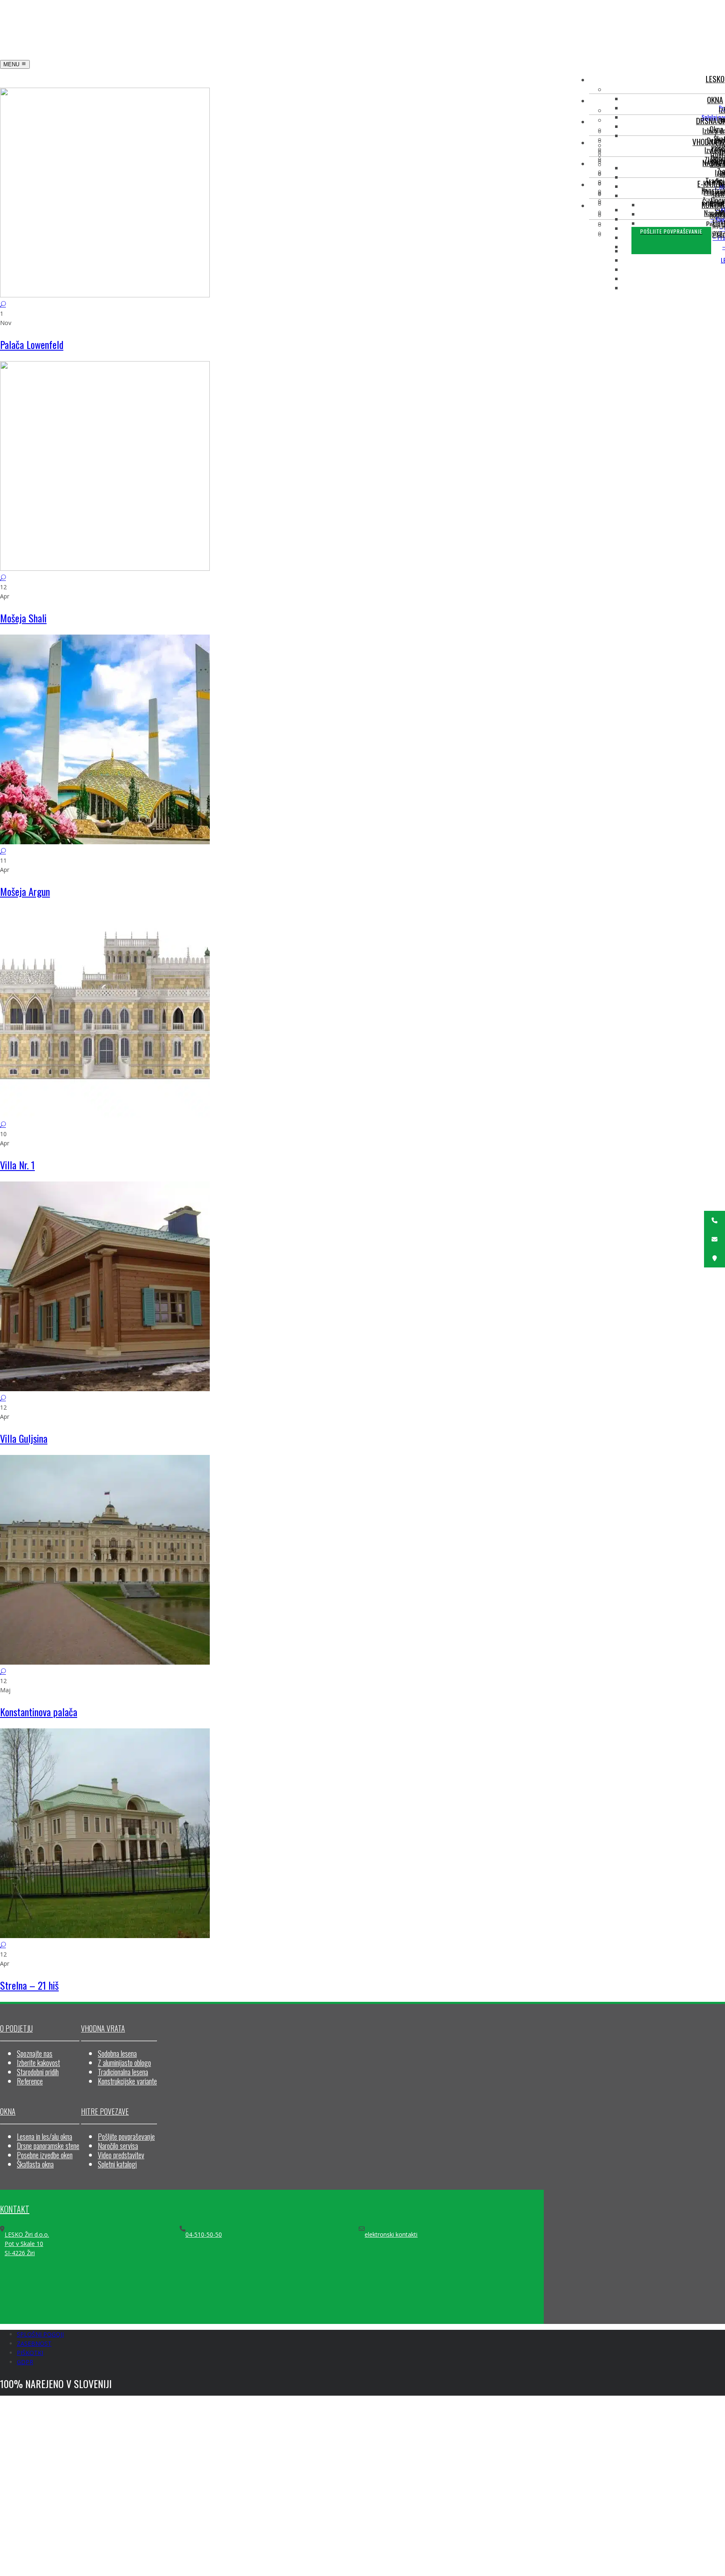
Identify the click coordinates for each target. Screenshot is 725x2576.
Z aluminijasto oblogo (124, 2063)
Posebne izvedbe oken (45, 2155)
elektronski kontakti (391, 2234)
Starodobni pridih (38, 2072)
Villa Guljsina (24, 1438)
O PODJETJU (16, 2028)
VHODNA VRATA (103, 2028)
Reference (30, 2081)
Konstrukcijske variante (127, 2081)
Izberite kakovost (38, 2063)
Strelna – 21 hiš (29, 1985)
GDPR (25, 2362)
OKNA (8, 2111)
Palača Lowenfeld (32, 344)
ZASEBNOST (34, 2343)
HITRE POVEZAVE (105, 2111)
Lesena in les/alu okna (44, 2136)
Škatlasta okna (35, 2164)
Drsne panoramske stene (48, 2146)
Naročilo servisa (118, 2146)
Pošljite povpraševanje (126, 2136)
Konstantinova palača (39, 1712)
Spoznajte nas (35, 2053)
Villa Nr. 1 (17, 1165)
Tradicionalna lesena (123, 2072)
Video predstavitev (121, 2155)
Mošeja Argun (25, 891)
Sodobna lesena (117, 2053)
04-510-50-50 (204, 2234)
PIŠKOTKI (30, 2353)
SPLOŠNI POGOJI (40, 2334)
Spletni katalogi (117, 2164)
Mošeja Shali (23, 618)
